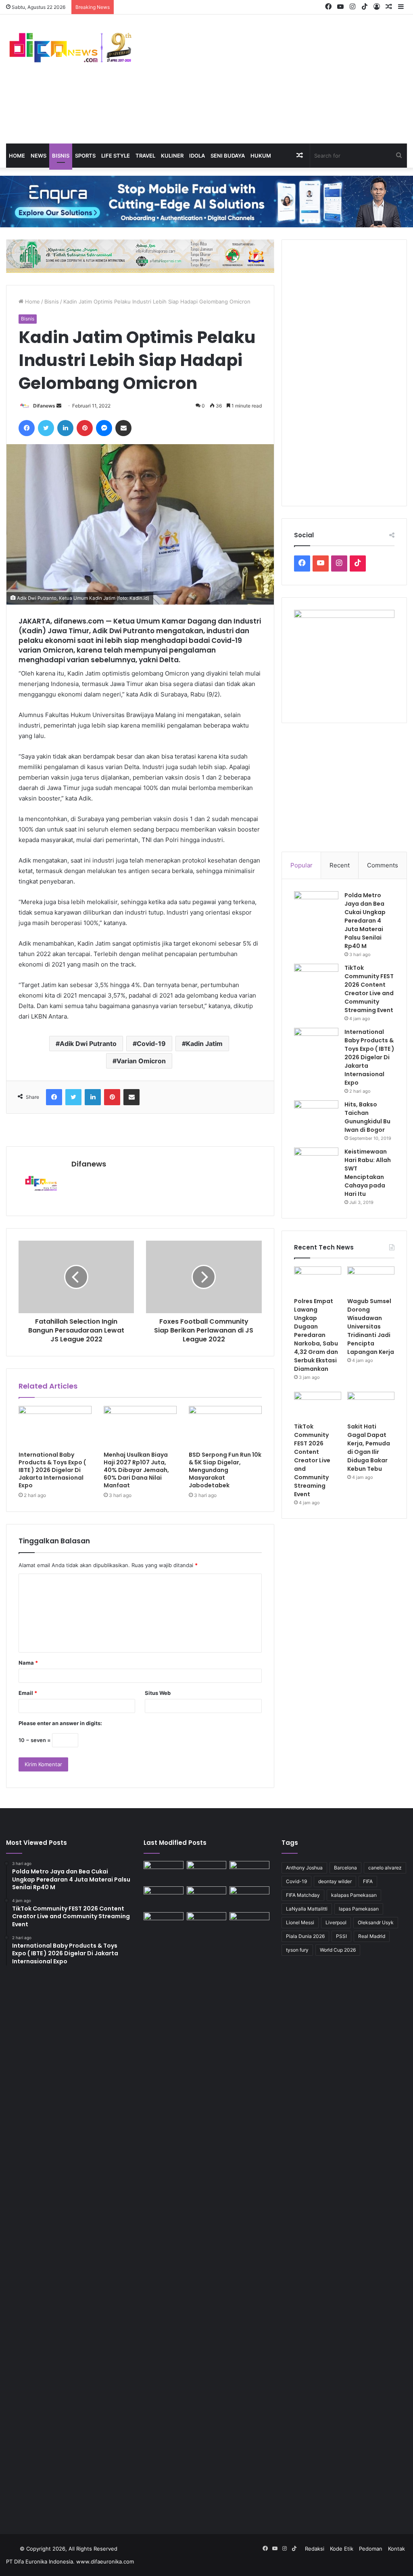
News (39, 156)
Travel (145, 156)
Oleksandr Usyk (376, 1922)
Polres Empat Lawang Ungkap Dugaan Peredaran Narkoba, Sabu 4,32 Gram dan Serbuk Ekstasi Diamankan (316, 1335)
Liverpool (336, 1922)
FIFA (368, 1881)
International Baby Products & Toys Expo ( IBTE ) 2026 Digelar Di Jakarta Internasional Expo (52, 1470)
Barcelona (345, 1868)
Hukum (261, 156)
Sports (85, 156)
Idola (197, 156)
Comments (383, 865)
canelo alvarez (385, 1868)
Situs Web (158, 1693)
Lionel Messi (300, 1922)
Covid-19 (151, 1044)
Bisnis (61, 156)
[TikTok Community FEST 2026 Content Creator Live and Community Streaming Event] (316, 979)
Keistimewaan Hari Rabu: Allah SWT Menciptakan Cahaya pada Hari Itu (368, 1173)
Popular (301, 865)
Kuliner (172, 156)
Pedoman (371, 2549)
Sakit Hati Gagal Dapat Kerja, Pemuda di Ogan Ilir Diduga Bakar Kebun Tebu (369, 1448)
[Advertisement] (275, 79)
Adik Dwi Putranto (88, 1044)
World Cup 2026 (338, 1950)
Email (28, 1693)
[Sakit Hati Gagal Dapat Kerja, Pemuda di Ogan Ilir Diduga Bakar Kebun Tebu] (371, 1405)
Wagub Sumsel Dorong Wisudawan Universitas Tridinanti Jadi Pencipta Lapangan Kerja (371, 1326)
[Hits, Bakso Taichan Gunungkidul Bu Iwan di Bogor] (316, 1115)
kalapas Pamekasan (354, 1895)
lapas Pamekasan (359, 1909)
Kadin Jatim (204, 1044)
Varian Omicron (141, 1061)
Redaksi (315, 2549)
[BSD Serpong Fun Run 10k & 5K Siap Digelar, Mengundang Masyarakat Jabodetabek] (225, 1426)
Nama (28, 1663)
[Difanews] (69, 48)
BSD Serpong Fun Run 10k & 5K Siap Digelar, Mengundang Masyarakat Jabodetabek (225, 1470)
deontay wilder (335, 1881)
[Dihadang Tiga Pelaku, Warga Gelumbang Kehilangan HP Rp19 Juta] (163, 1872)
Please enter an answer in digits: (60, 1723)
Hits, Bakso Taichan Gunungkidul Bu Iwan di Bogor (367, 1117)
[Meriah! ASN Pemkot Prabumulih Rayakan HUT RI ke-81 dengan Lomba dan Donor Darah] (206, 1923)
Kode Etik (342, 2549)
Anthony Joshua (304, 1868)
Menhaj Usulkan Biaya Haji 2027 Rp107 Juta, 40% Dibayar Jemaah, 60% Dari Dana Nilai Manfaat (136, 1470)
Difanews (44, 406)
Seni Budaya (228, 156)
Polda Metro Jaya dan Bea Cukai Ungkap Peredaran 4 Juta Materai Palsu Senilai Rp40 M (365, 921)
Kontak (396, 2549)
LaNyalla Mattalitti (307, 1909)
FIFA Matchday (303, 1895)
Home (17, 156)
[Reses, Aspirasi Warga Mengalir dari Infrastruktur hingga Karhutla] (249, 2214)
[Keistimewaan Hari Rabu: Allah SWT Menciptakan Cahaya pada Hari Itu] (316, 1163)
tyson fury (297, 1950)
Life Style (116, 156)
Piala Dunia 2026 (305, 1936)
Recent (340, 865)
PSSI (341, 1936)
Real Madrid (372, 1936)
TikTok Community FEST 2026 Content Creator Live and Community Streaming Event (369, 989)
